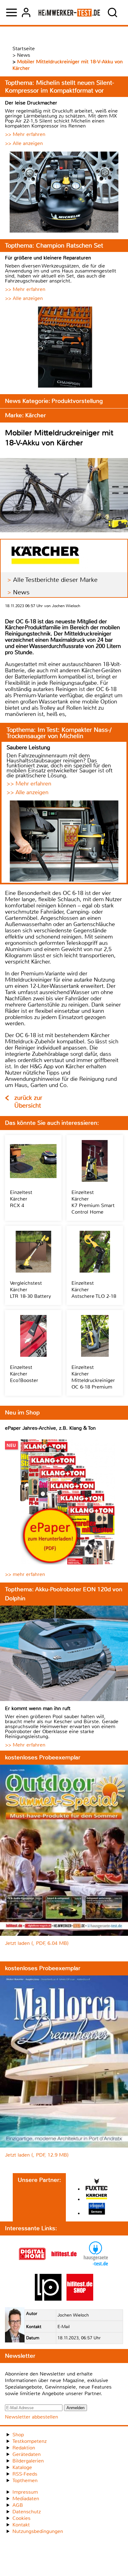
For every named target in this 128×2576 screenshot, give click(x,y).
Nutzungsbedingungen (38, 2531)
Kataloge (22, 2467)
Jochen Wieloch (73, 2315)
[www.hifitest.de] (64, 2266)
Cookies (21, 2518)
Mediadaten (26, 2499)
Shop (18, 2435)
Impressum (25, 2492)
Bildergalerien (28, 2461)
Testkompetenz (30, 2441)
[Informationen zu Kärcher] (97, 2197)
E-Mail (64, 2327)
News (21, 592)
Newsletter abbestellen (32, 2417)
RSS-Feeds (25, 2474)
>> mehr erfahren (25, 1574)
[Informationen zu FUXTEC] (97, 2185)
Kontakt (21, 2525)
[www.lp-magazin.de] (48, 2299)
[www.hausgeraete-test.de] (96, 2266)
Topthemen (25, 2480)
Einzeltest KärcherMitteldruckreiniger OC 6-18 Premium (93, 1377)
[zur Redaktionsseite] (15, 2326)
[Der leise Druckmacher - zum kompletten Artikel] (64, 193)
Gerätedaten (27, 2454)
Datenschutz (27, 2512)
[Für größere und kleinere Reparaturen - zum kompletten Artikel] (64, 348)
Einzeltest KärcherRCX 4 (21, 1199)
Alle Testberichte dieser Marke (55, 580)
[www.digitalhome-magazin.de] (32, 2266)
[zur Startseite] (69, 12)
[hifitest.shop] (80, 2299)
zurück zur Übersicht (28, 1102)
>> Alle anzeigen (24, 143)
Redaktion (24, 2448)
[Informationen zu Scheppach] (97, 2209)
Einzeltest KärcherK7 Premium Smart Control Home (93, 1202)
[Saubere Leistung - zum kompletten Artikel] (64, 842)
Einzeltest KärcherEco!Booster (24, 1374)
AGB (18, 2505)
